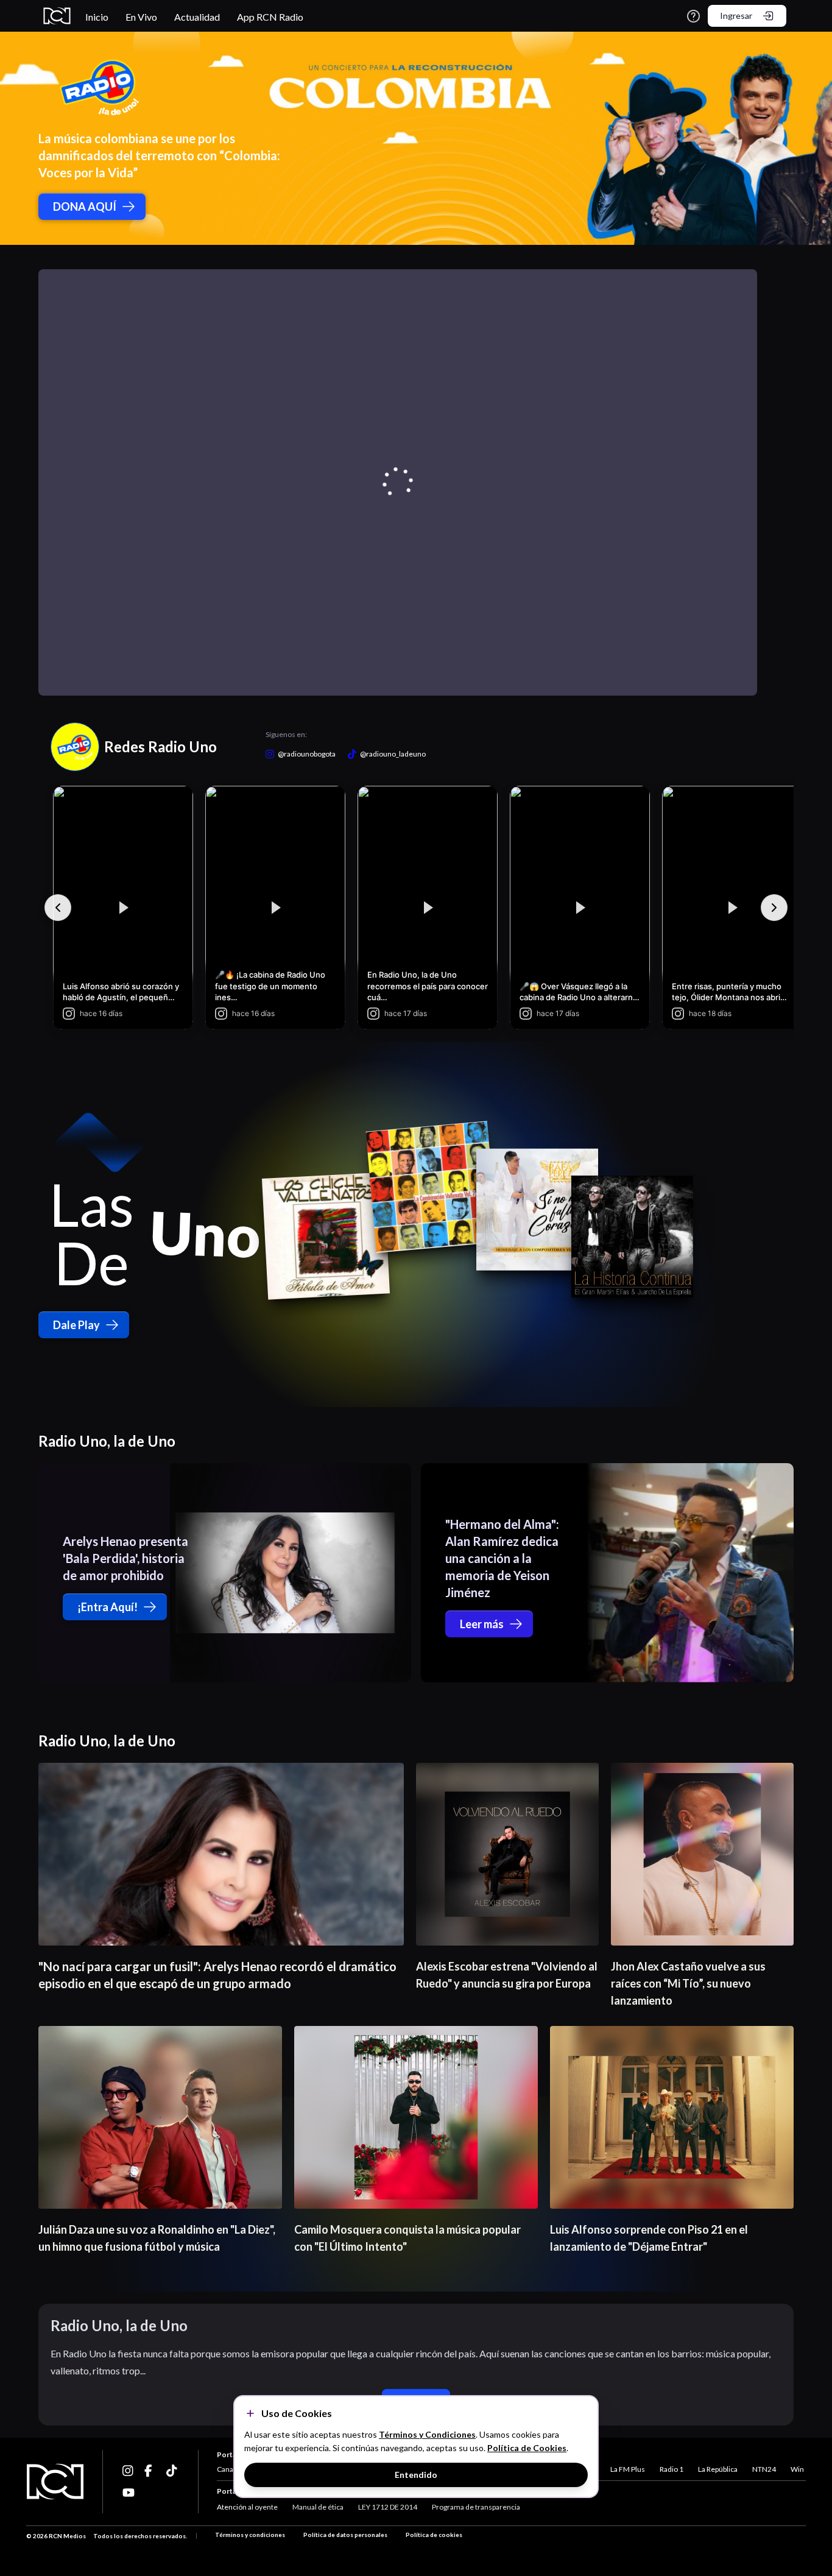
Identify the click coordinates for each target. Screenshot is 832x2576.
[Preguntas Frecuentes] (693, 16)
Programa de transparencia (476, 2507)
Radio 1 (672, 2469)
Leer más (482, 1624)
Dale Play (76, 1325)
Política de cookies (434, 2535)
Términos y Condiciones (427, 2434)
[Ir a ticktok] (129, 2471)
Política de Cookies (527, 2448)
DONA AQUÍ (85, 206)
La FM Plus (628, 2469)
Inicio (97, 17)
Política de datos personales (345, 2535)
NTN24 (764, 2469)
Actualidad (197, 17)
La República (718, 2469)
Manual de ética (318, 2507)
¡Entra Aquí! (108, 1607)
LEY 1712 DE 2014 (388, 2507)
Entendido (416, 2475)
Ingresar (736, 16)
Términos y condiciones (250, 2535)
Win (797, 2469)
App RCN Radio (270, 17)
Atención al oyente (247, 2507)
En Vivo (141, 17)
